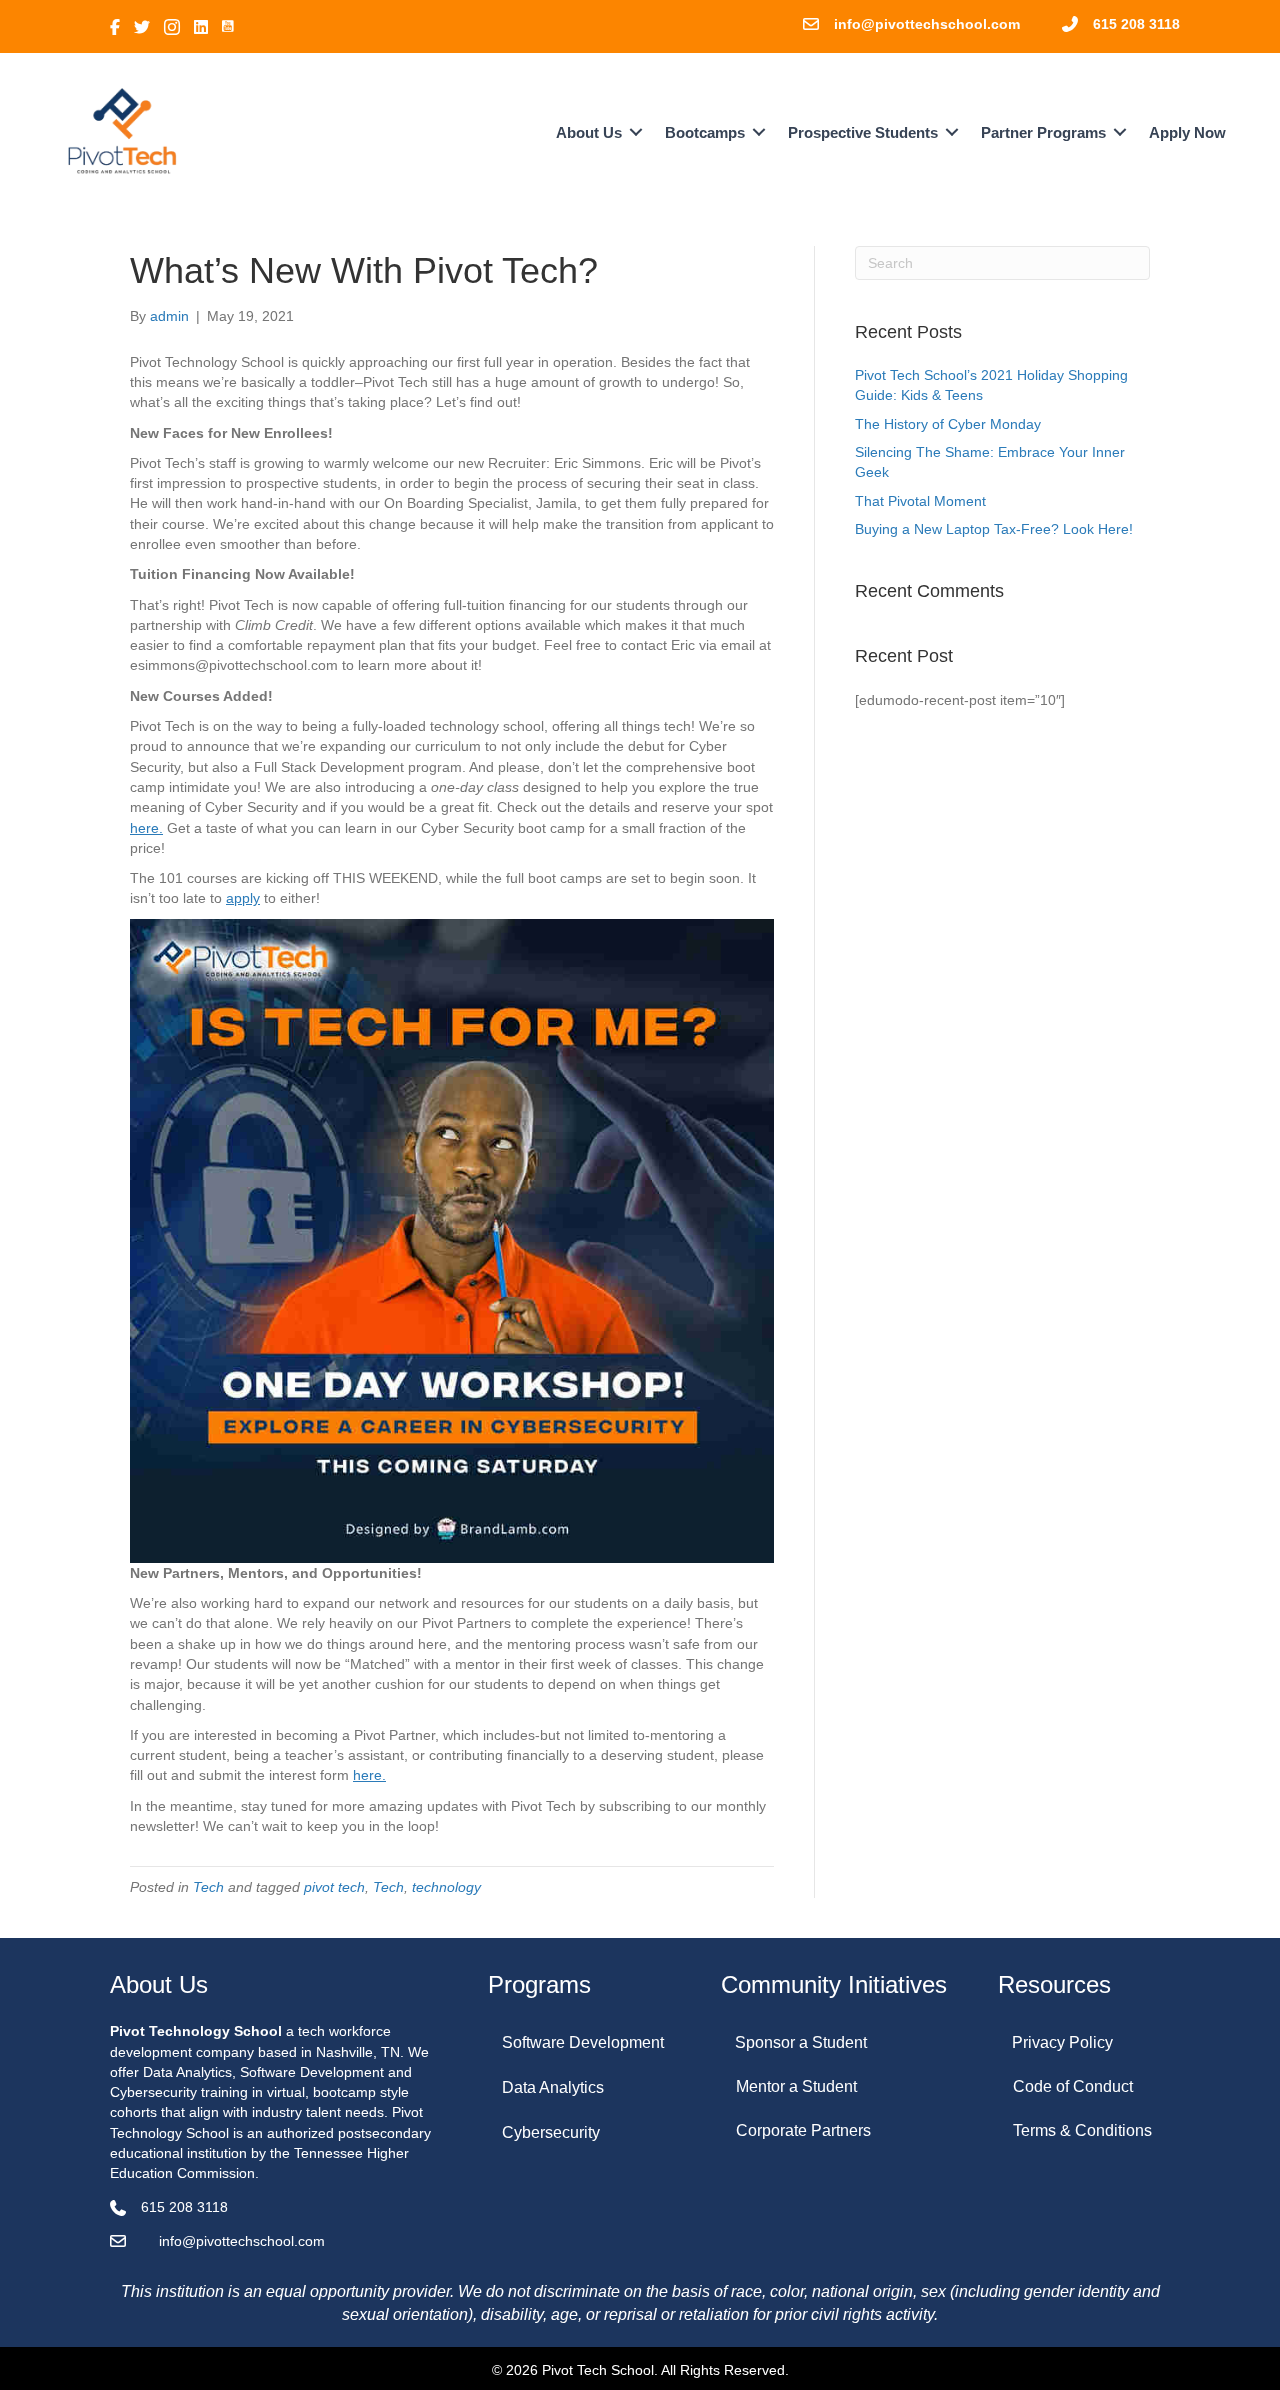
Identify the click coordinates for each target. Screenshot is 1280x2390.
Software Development (583, 2042)
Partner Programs (1043, 132)
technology (446, 1887)
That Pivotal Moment (920, 501)
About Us (589, 132)
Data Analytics (553, 2087)
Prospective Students (863, 132)
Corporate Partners (803, 2130)
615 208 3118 (1136, 24)
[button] (636, 132)
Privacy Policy (1062, 2042)
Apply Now (1187, 132)
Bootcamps (705, 132)
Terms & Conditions (1082, 2130)
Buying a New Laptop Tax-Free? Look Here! (994, 529)
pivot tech (334, 1887)
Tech (208, 1887)
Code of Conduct (1073, 2086)
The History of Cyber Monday (948, 424)
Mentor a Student (796, 2086)
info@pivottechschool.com (927, 24)
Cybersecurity (551, 2132)
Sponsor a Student (801, 2042)
